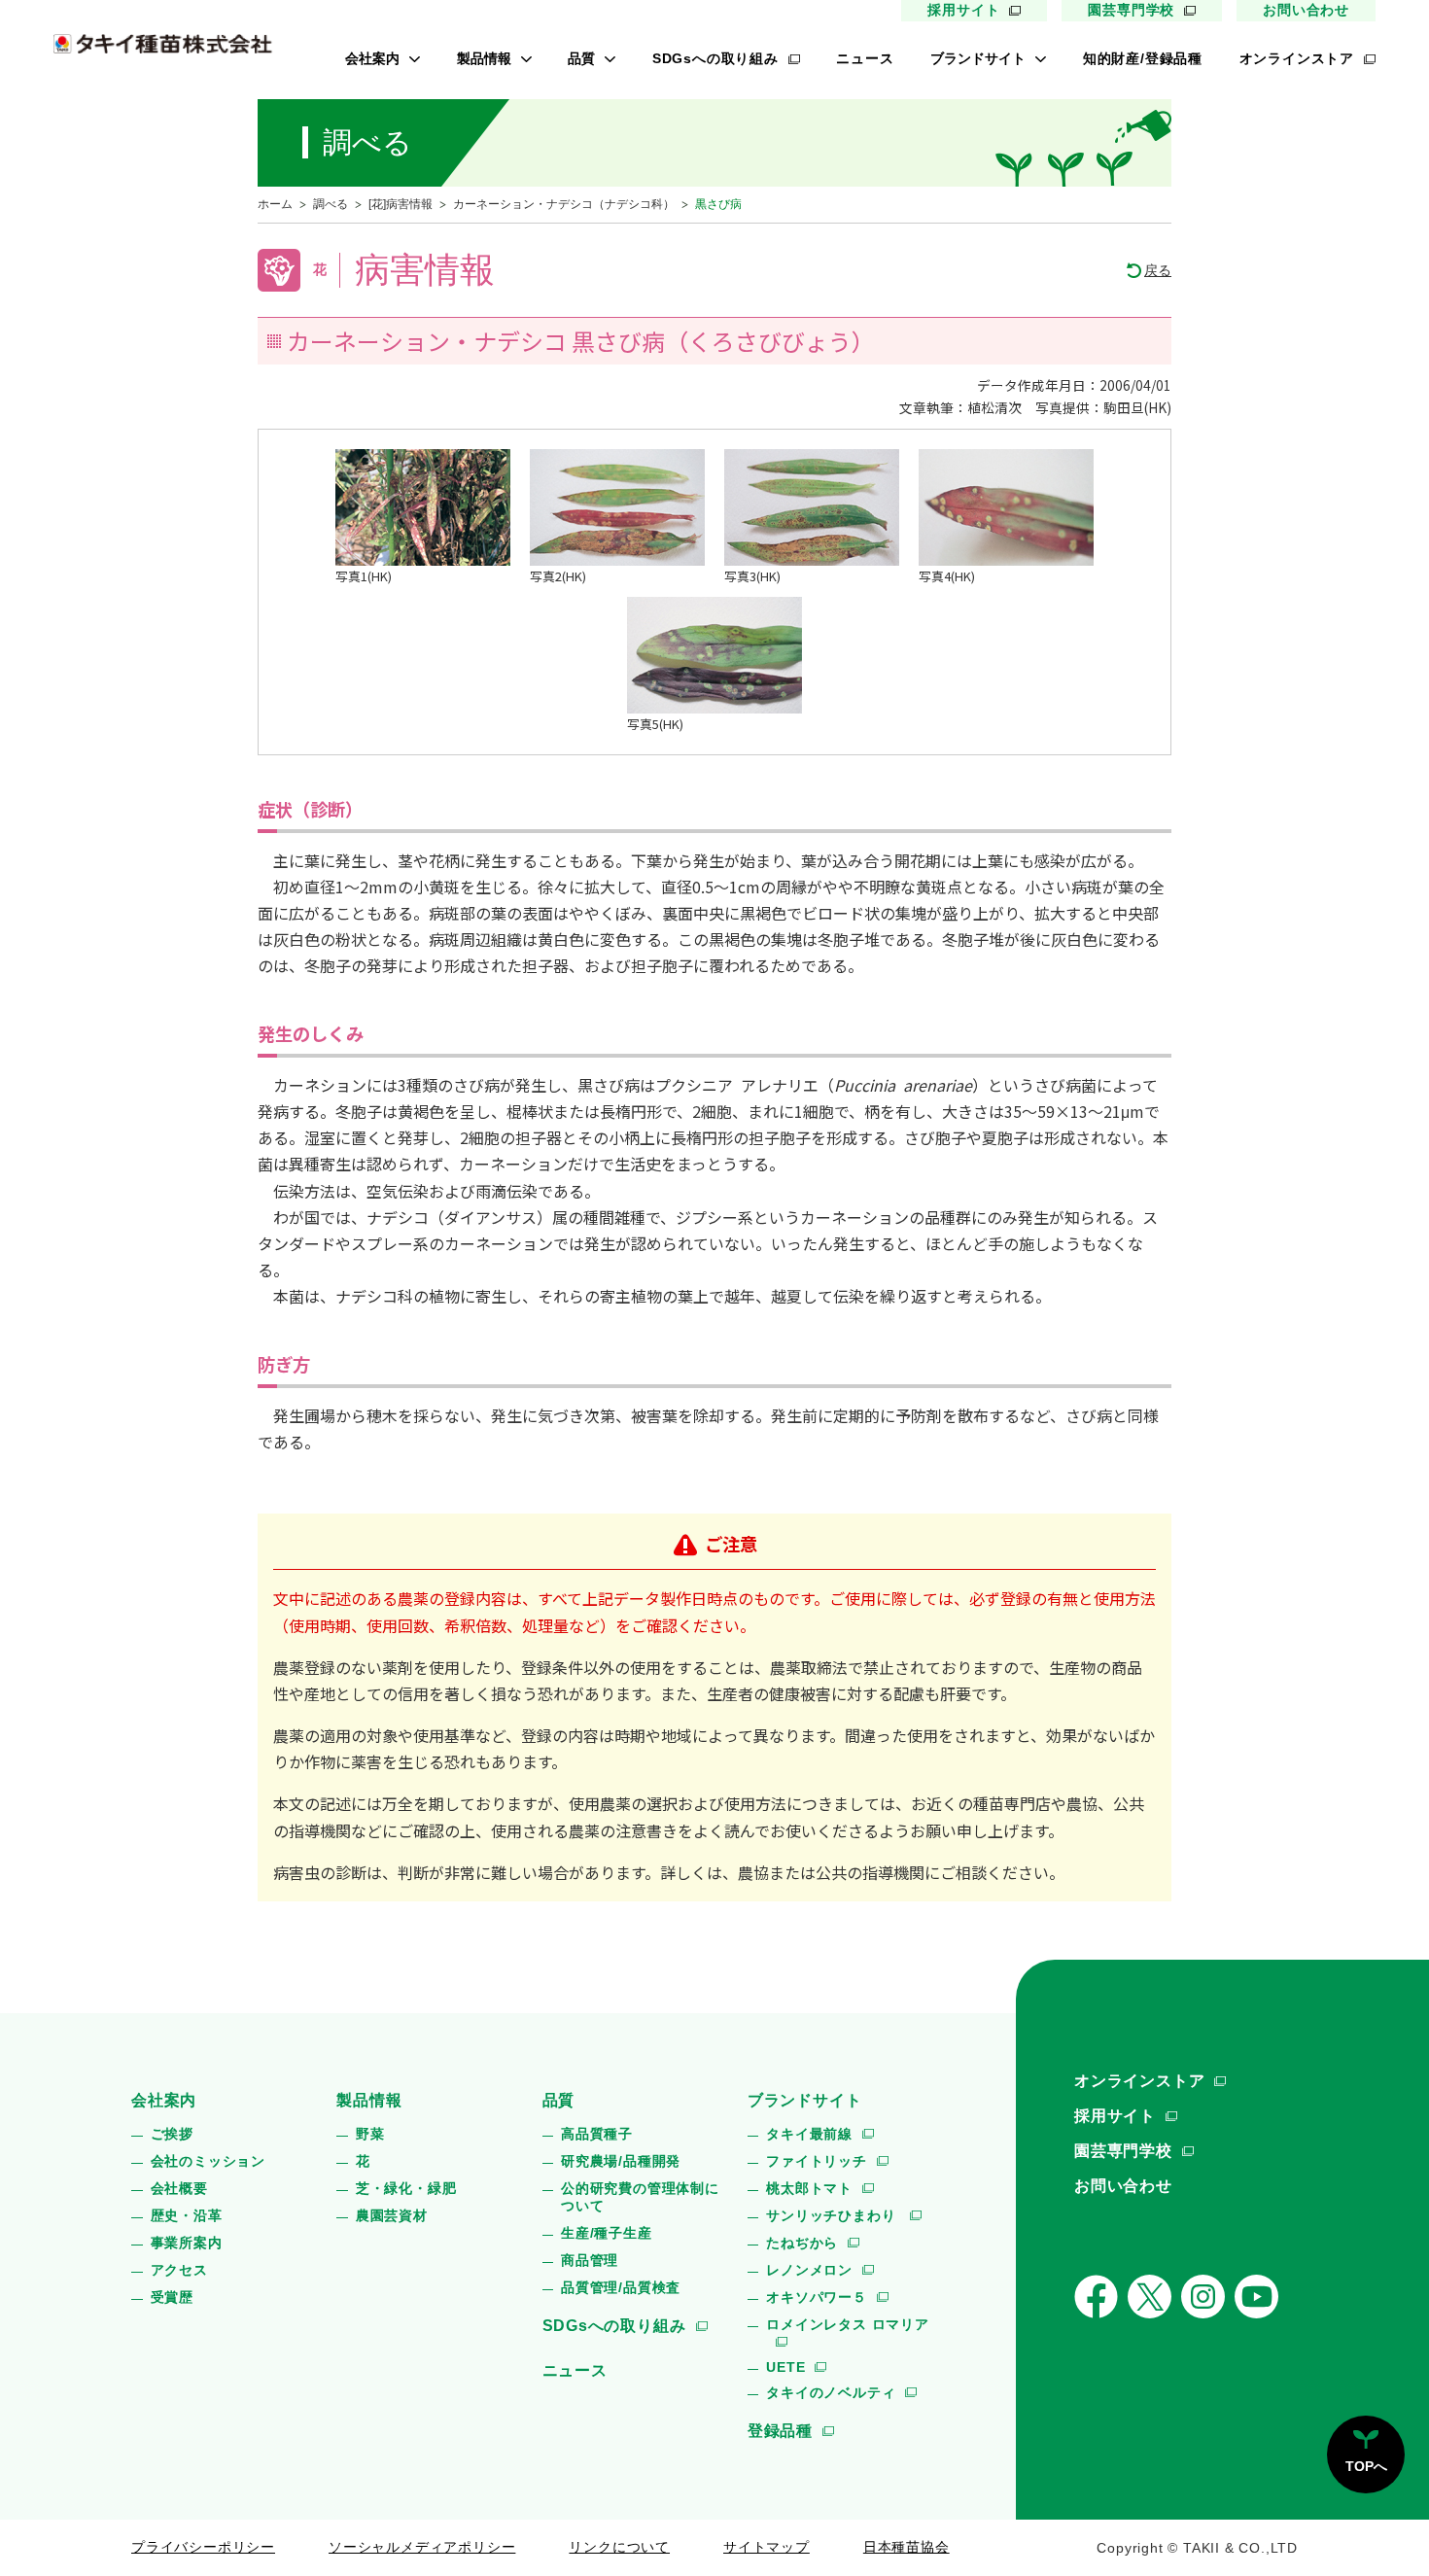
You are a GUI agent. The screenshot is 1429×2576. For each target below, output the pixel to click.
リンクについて (619, 2547)
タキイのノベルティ (831, 2392)
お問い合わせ (1306, 10)
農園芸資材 (392, 2215)
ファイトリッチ (817, 2161)
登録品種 (780, 2431)
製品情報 (484, 58)
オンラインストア (1297, 58)
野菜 (370, 2134)
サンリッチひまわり (833, 2215)
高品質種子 (597, 2134)
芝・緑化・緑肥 (406, 2188)
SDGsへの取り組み (715, 58)
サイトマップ (767, 2547)
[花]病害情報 (401, 204)
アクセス (179, 2270)
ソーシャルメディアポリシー (422, 2547)
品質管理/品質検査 (621, 2287)
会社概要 (179, 2188)
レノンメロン (809, 2270)
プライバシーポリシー (203, 2547)
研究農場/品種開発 (621, 2161)
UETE (785, 2367)
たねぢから (802, 2243)
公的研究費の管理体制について (640, 2197)
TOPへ (1366, 2466)
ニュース (865, 58)
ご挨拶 (172, 2134)
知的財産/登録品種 (1143, 58)
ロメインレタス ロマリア (848, 2324)
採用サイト (963, 10)
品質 (581, 58)
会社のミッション (208, 2161)
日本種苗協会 (906, 2547)
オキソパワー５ (817, 2297)
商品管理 (590, 2260)
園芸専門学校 (1131, 10)
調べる (331, 204)
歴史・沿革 (187, 2215)
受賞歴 (172, 2297)
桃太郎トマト (809, 2188)
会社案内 (372, 58)
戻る (1158, 270)
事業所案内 (187, 2243)
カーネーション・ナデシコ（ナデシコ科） (564, 204)
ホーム (275, 204)
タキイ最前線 (809, 2134)
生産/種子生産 (607, 2233)
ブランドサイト (978, 58)
